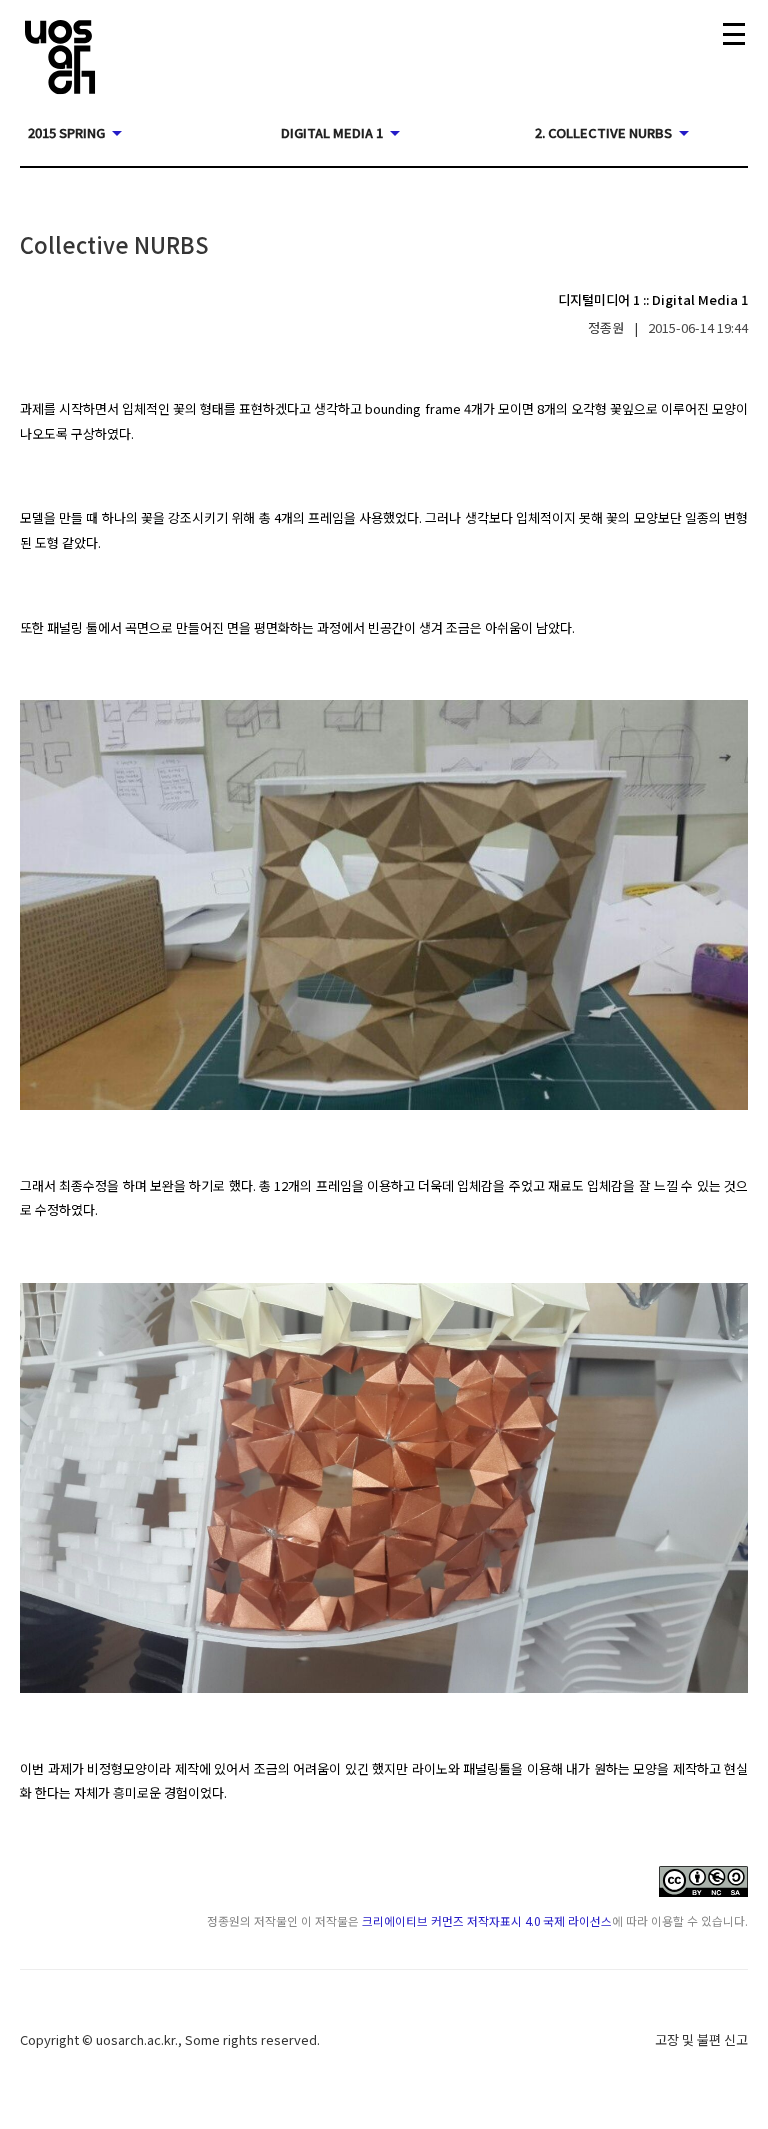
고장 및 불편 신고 (701, 2039)
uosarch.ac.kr (135, 2039)
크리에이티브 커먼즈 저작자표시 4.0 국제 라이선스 (487, 1920)
